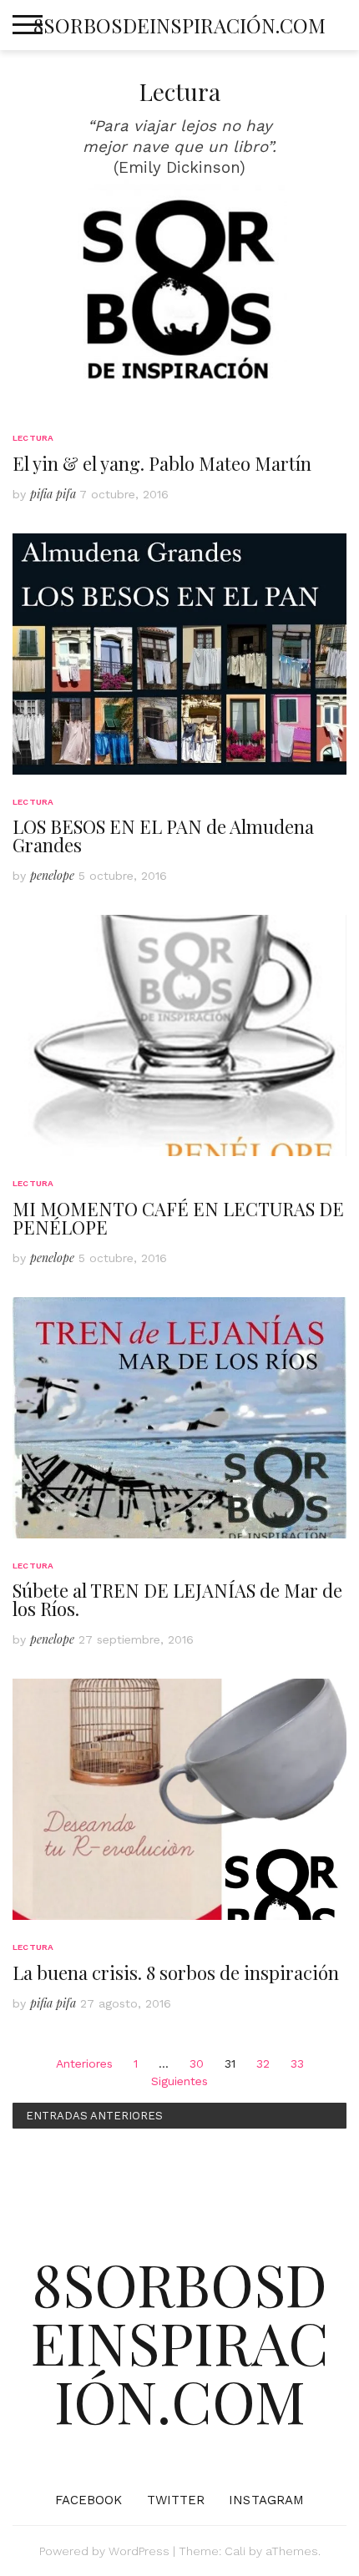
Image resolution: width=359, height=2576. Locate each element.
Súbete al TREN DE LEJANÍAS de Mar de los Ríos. (177, 1599)
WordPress (139, 2551)
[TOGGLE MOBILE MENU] (28, 25)
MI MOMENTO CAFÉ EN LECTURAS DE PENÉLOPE (178, 1218)
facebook (89, 2500)
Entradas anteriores (94, 2116)
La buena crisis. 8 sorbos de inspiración (176, 1972)
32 (263, 2063)
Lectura (33, 438)
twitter (176, 2500)
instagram (266, 2500)
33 (297, 2063)
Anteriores (84, 2063)
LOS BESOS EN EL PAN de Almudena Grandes (163, 836)
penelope (52, 875)
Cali (235, 2551)
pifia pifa (53, 494)
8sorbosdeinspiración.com (179, 25)
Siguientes (179, 2081)
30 (197, 2063)
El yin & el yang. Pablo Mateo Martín (162, 463)
